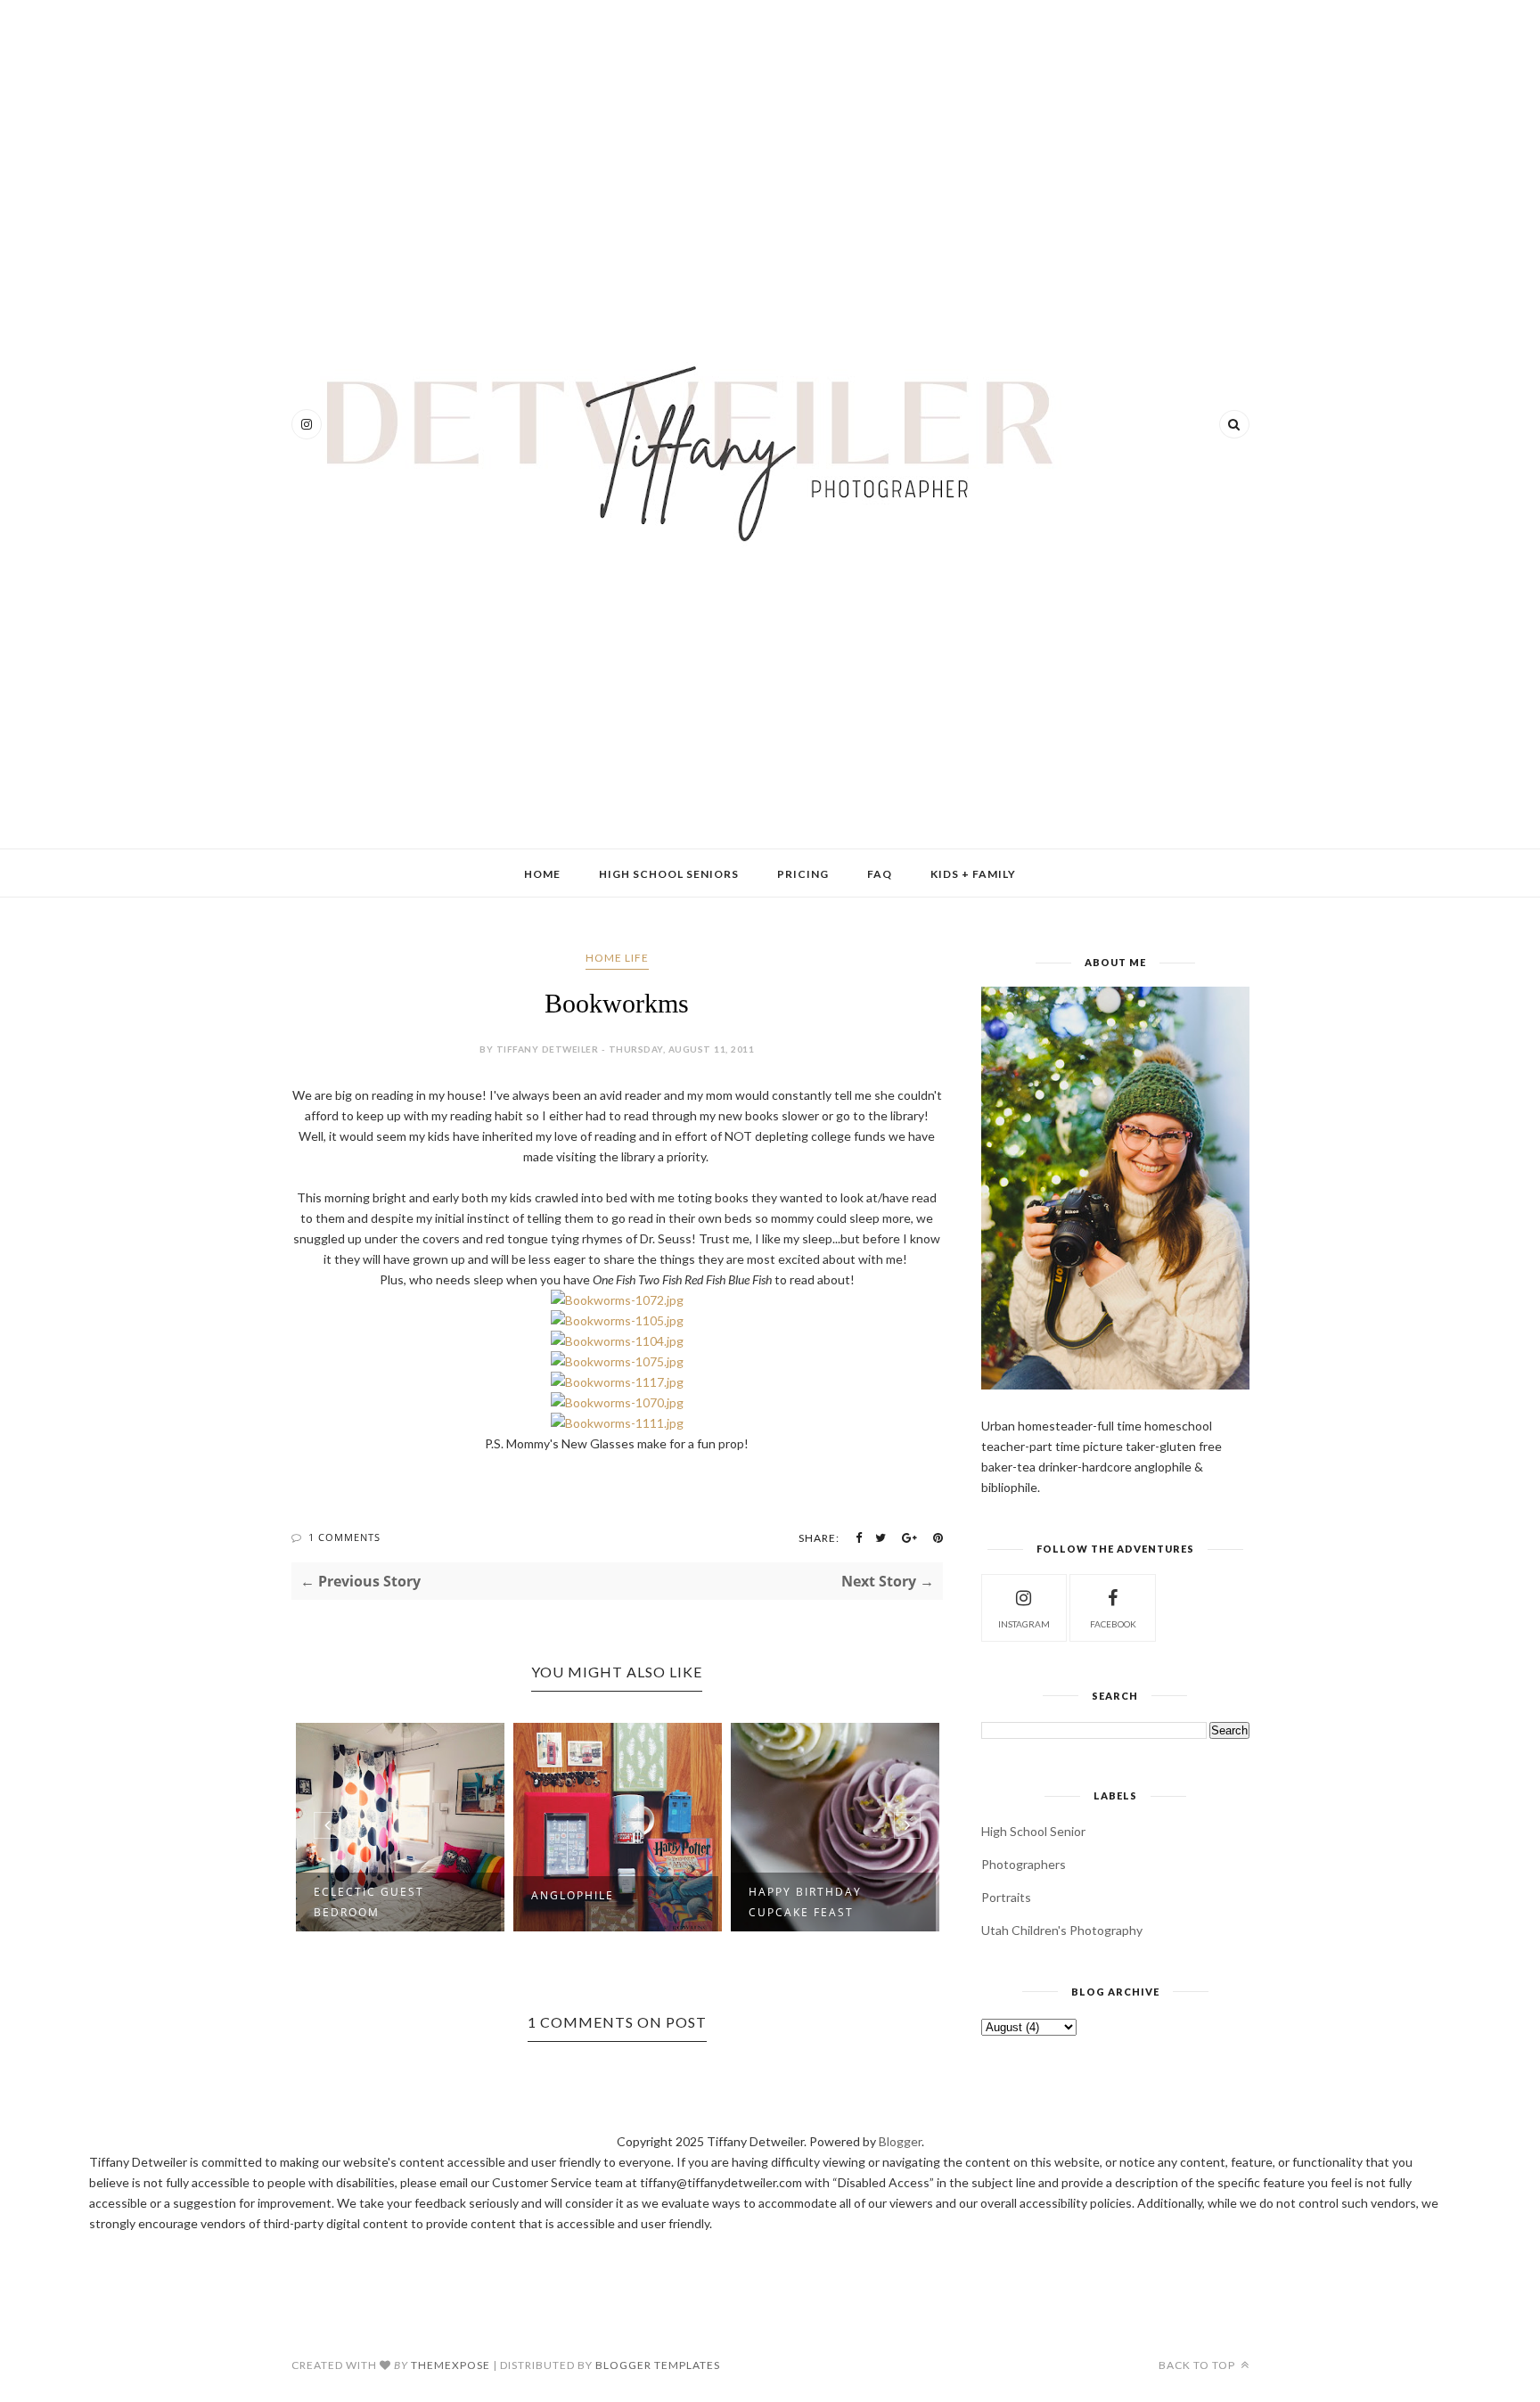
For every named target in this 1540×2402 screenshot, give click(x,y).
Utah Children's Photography (1062, 1930)
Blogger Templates (658, 2365)
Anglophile (573, 1895)
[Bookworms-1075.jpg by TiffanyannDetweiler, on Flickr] (617, 1361)
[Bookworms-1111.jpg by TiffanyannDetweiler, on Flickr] (617, 1423)
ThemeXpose (451, 2365)
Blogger (900, 2141)
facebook (1113, 1624)
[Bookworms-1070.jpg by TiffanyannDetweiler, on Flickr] (617, 1402)
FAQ (880, 874)
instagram (1024, 1624)
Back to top (1198, 2365)
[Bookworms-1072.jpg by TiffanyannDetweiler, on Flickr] (617, 1300)
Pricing (803, 874)
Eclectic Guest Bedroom (369, 1902)
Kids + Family (973, 874)
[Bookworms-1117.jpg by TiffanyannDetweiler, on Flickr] (617, 1382)
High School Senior (1033, 1831)
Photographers (1024, 1864)
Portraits (1006, 1897)
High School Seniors (669, 874)
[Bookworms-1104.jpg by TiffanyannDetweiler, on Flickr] (617, 1341)
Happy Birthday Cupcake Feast (805, 1902)
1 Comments (344, 1537)
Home (542, 874)
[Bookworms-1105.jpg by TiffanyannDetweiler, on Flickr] (617, 1320)
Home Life (617, 958)
